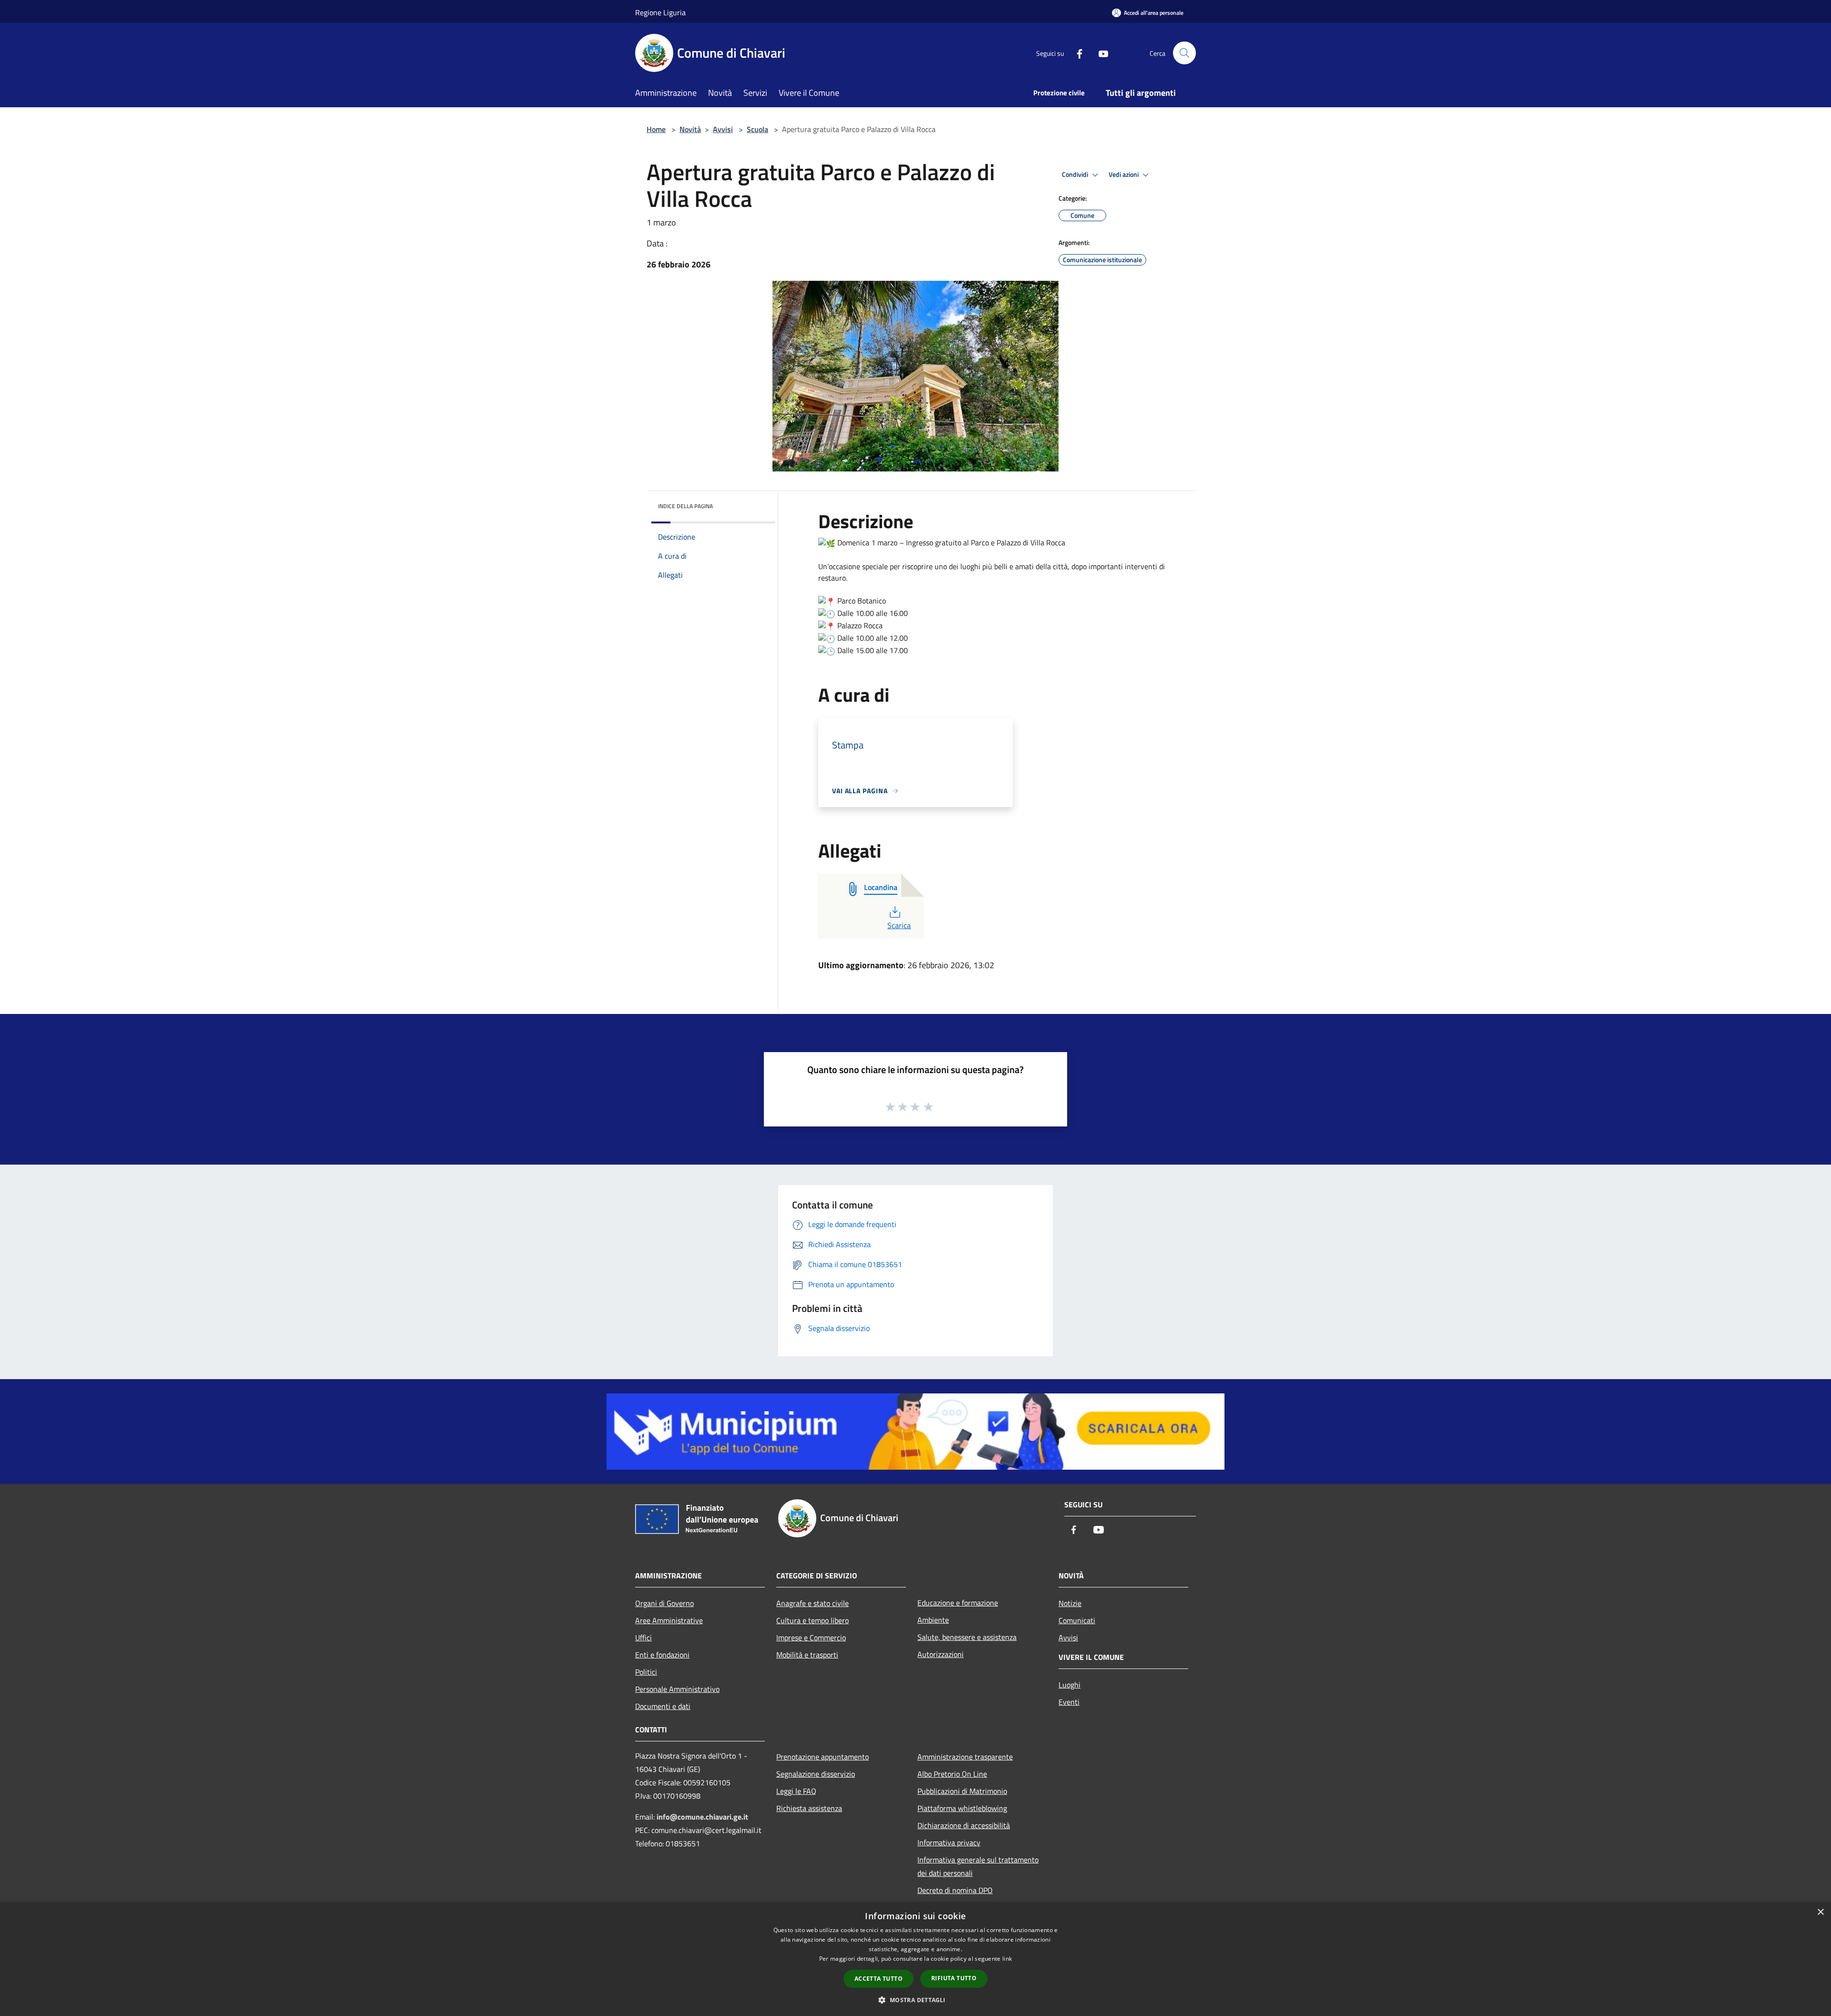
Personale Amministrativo (677, 1689)
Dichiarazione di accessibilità (964, 1825)
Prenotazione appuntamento (823, 1757)
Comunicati (1077, 1620)
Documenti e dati (663, 1706)
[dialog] (915, 1959)
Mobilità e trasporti (807, 1655)
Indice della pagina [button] (685, 506)
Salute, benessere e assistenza (967, 1637)
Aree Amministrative (669, 1620)
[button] (915, 2000)
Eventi (1069, 1702)
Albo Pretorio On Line (952, 1774)
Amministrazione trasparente (965, 1757)
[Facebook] (1076, 53)
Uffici (643, 1637)
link (1007, 1959)
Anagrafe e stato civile (813, 1603)
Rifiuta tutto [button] (954, 1978)
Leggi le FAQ (796, 1791)
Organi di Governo (664, 1603)
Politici (646, 1672)
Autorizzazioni (941, 1654)
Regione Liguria (660, 12)
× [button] (1820, 1912)
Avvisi (723, 129)
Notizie (1070, 1603)
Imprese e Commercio (811, 1637)
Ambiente (933, 1620)
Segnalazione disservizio (816, 1774)
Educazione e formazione (958, 1603)
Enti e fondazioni (662, 1655)
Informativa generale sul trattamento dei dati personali (978, 1866)
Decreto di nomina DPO (955, 1890)
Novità (690, 129)
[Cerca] (1184, 53)
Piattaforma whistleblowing (962, 1808)
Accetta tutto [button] (879, 1979)
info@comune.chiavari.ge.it (702, 1817)
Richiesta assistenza (809, 1808)
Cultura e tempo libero (813, 1620)
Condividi (1076, 174)
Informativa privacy (949, 1842)
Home (656, 129)
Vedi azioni (1124, 174)
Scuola (757, 129)
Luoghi (1070, 1685)
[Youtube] (1100, 53)
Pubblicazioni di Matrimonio (962, 1791)
